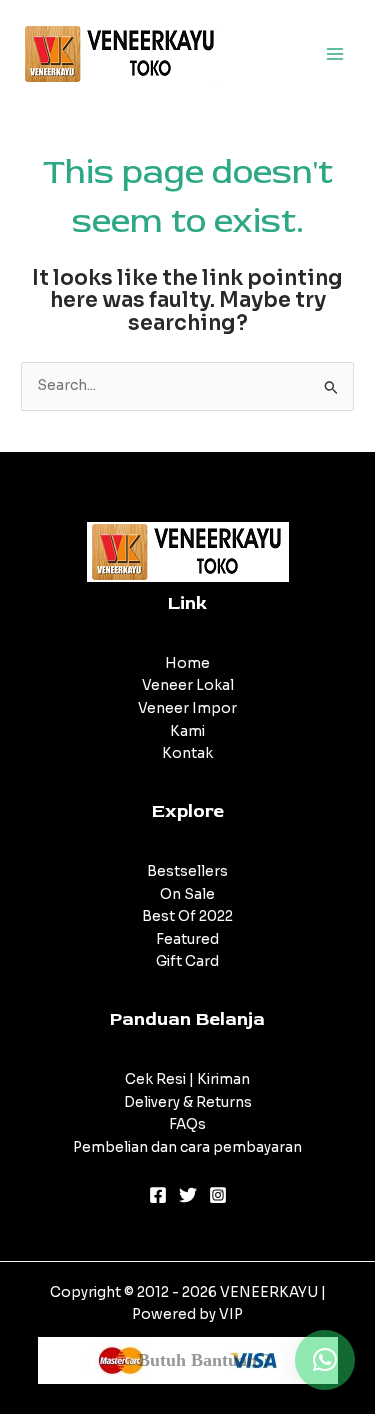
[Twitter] (188, 1195)
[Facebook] (158, 1195)
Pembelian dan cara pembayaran (187, 1147)
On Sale (187, 894)
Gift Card (187, 961)
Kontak (187, 753)
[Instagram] (218, 1195)
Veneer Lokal (188, 685)
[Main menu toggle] (335, 53)
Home (187, 663)
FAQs (187, 1124)
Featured (187, 939)
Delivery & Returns (188, 1102)
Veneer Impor (187, 708)
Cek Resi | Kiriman (187, 1079)
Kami (187, 731)
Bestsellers (187, 871)
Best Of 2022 (187, 916)
